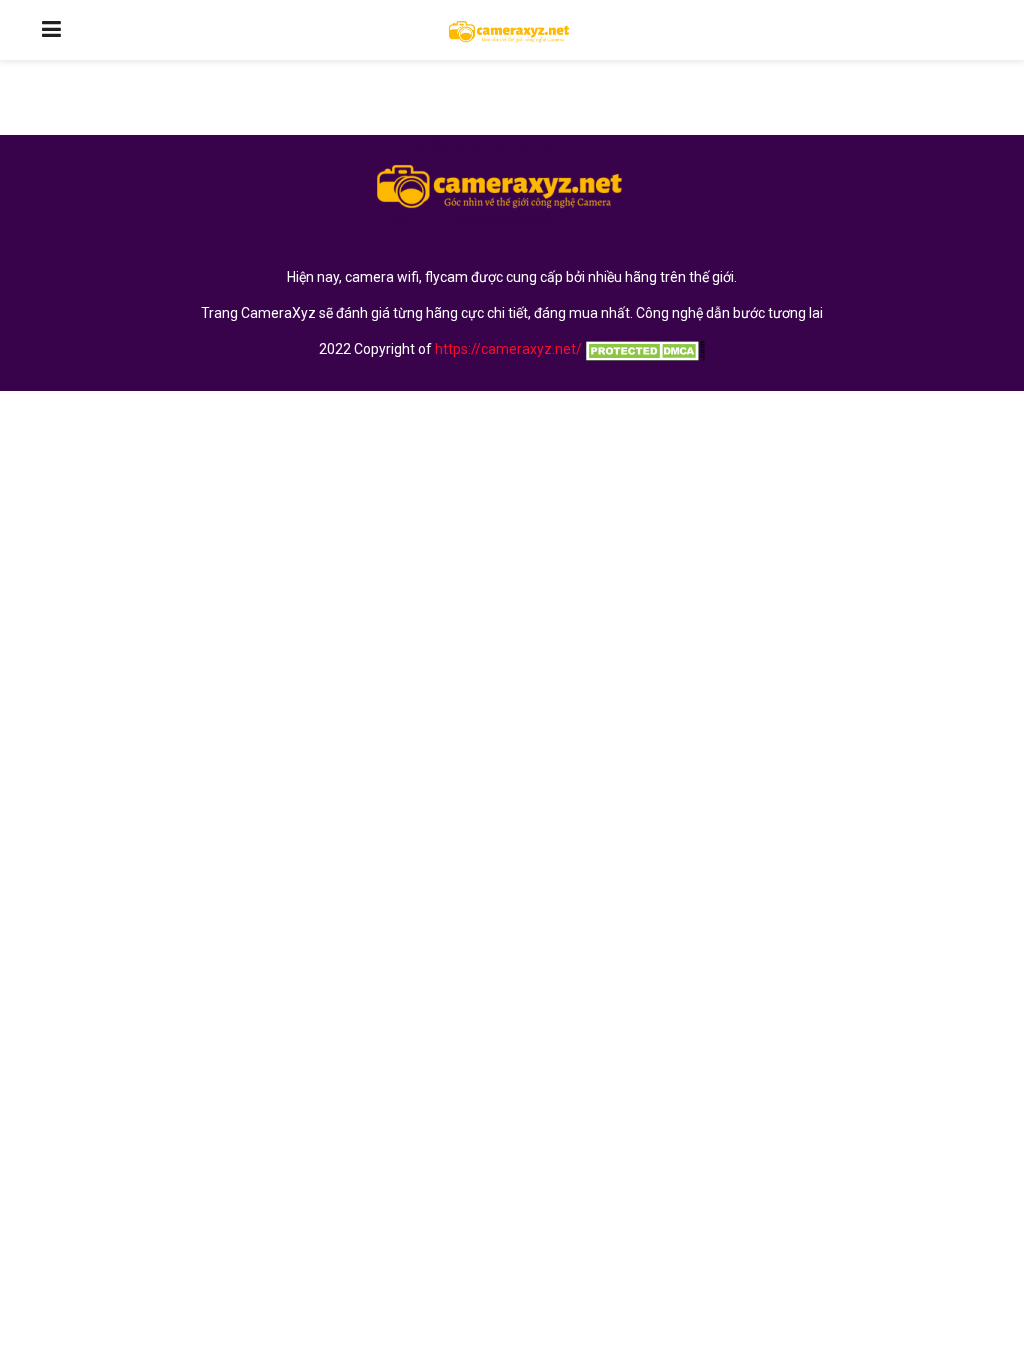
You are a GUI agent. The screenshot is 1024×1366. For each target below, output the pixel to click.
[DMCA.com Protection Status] (643, 349)
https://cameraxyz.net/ (508, 349)
